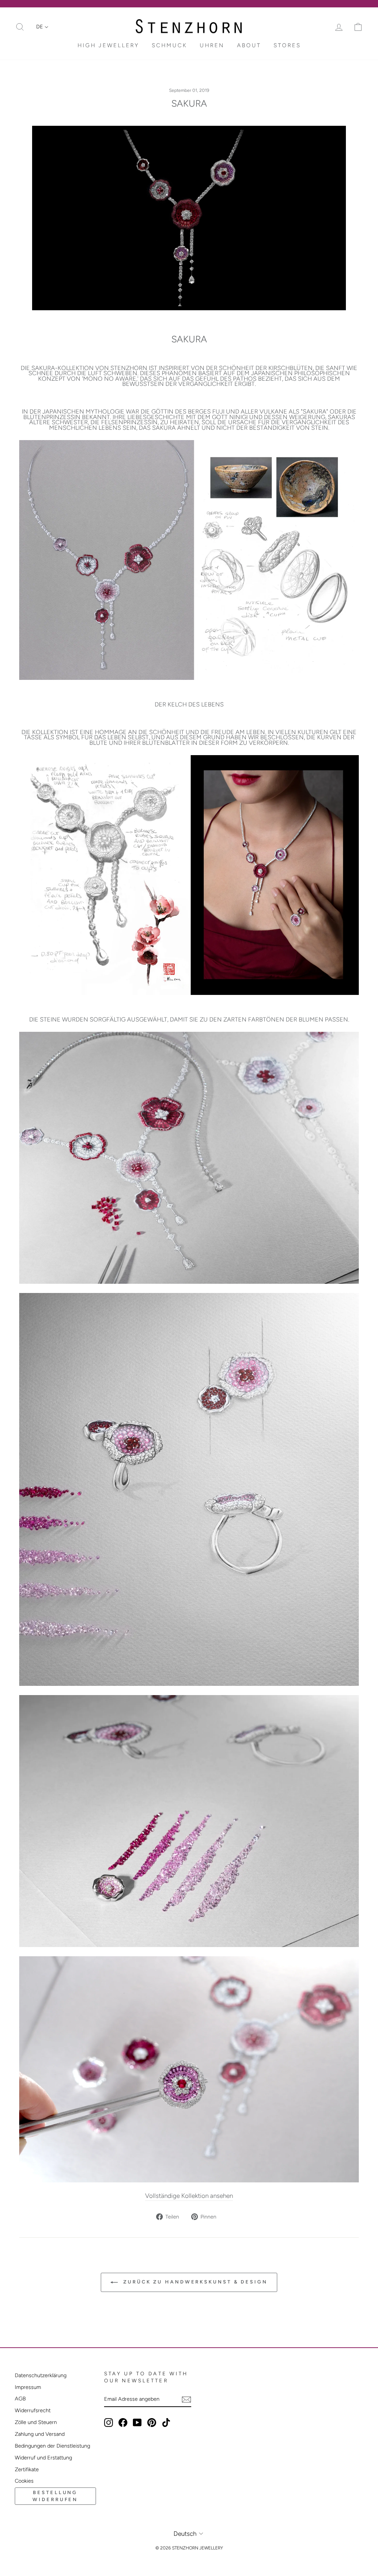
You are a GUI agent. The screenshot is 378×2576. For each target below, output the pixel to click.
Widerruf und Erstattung (43, 2458)
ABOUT (249, 45)
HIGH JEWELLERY (108, 45)
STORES (287, 45)
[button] (42, 27)
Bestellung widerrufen (55, 2496)
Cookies (24, 2481)
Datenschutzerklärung (41, 2375)
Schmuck (169, 45)
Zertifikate (27, 2469)
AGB (20, 2399)
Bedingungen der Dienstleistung (52, 2446)
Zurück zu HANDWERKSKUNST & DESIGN (194, 2282)
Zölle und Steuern (36, 2422)
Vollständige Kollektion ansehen (189, 2196)
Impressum (28, 2387)
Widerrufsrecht (33, 2410)
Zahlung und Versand (40, 2434)
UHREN (212, 45)
